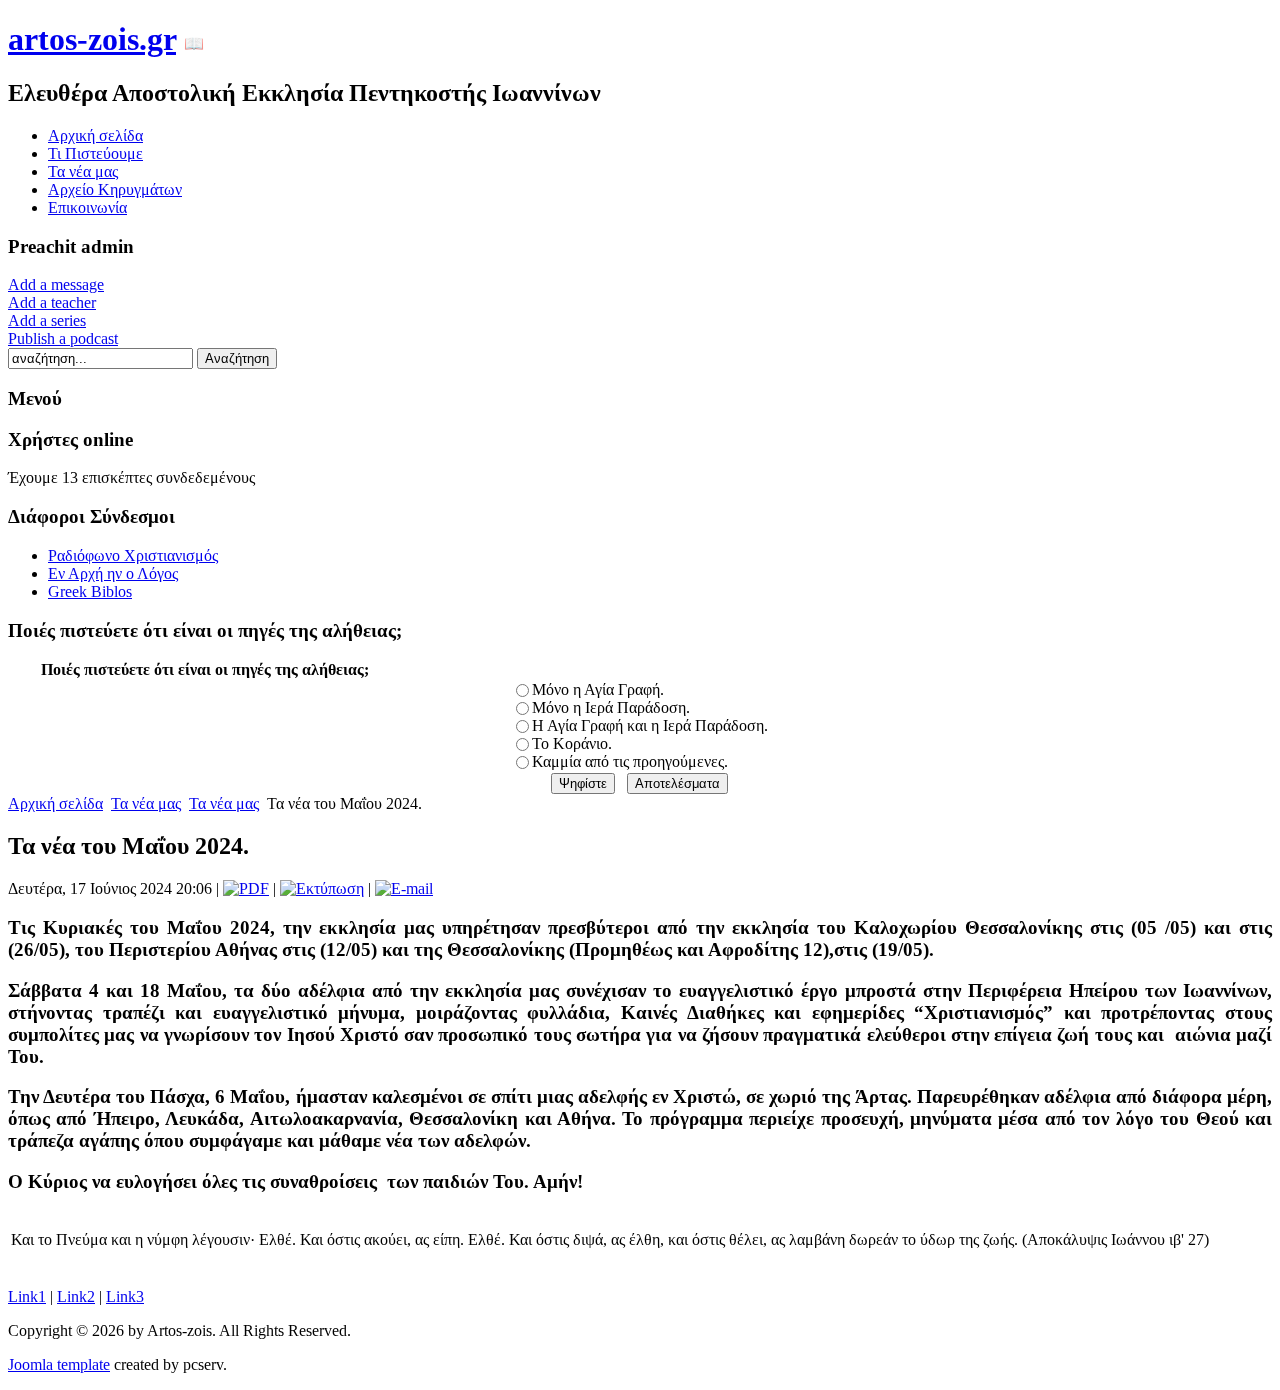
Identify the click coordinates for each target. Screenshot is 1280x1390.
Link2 (76, 1296)
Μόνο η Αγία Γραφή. (598, 689)
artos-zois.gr (92, 39)
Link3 (125, 1296)
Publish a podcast (63, 338)
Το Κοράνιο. (572, 743)
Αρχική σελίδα (55, 803)
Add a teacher (52, 302)
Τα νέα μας (146, 803)
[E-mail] (404, 888)
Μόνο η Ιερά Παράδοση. (611, 707)
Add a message (56, 284)
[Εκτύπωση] (322, 888)
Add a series (47, 320)
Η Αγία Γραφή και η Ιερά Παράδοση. (650, 725)
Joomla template (59, 1364)
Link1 (27, 1296)
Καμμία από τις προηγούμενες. (630, 761)
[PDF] (246, 888)
